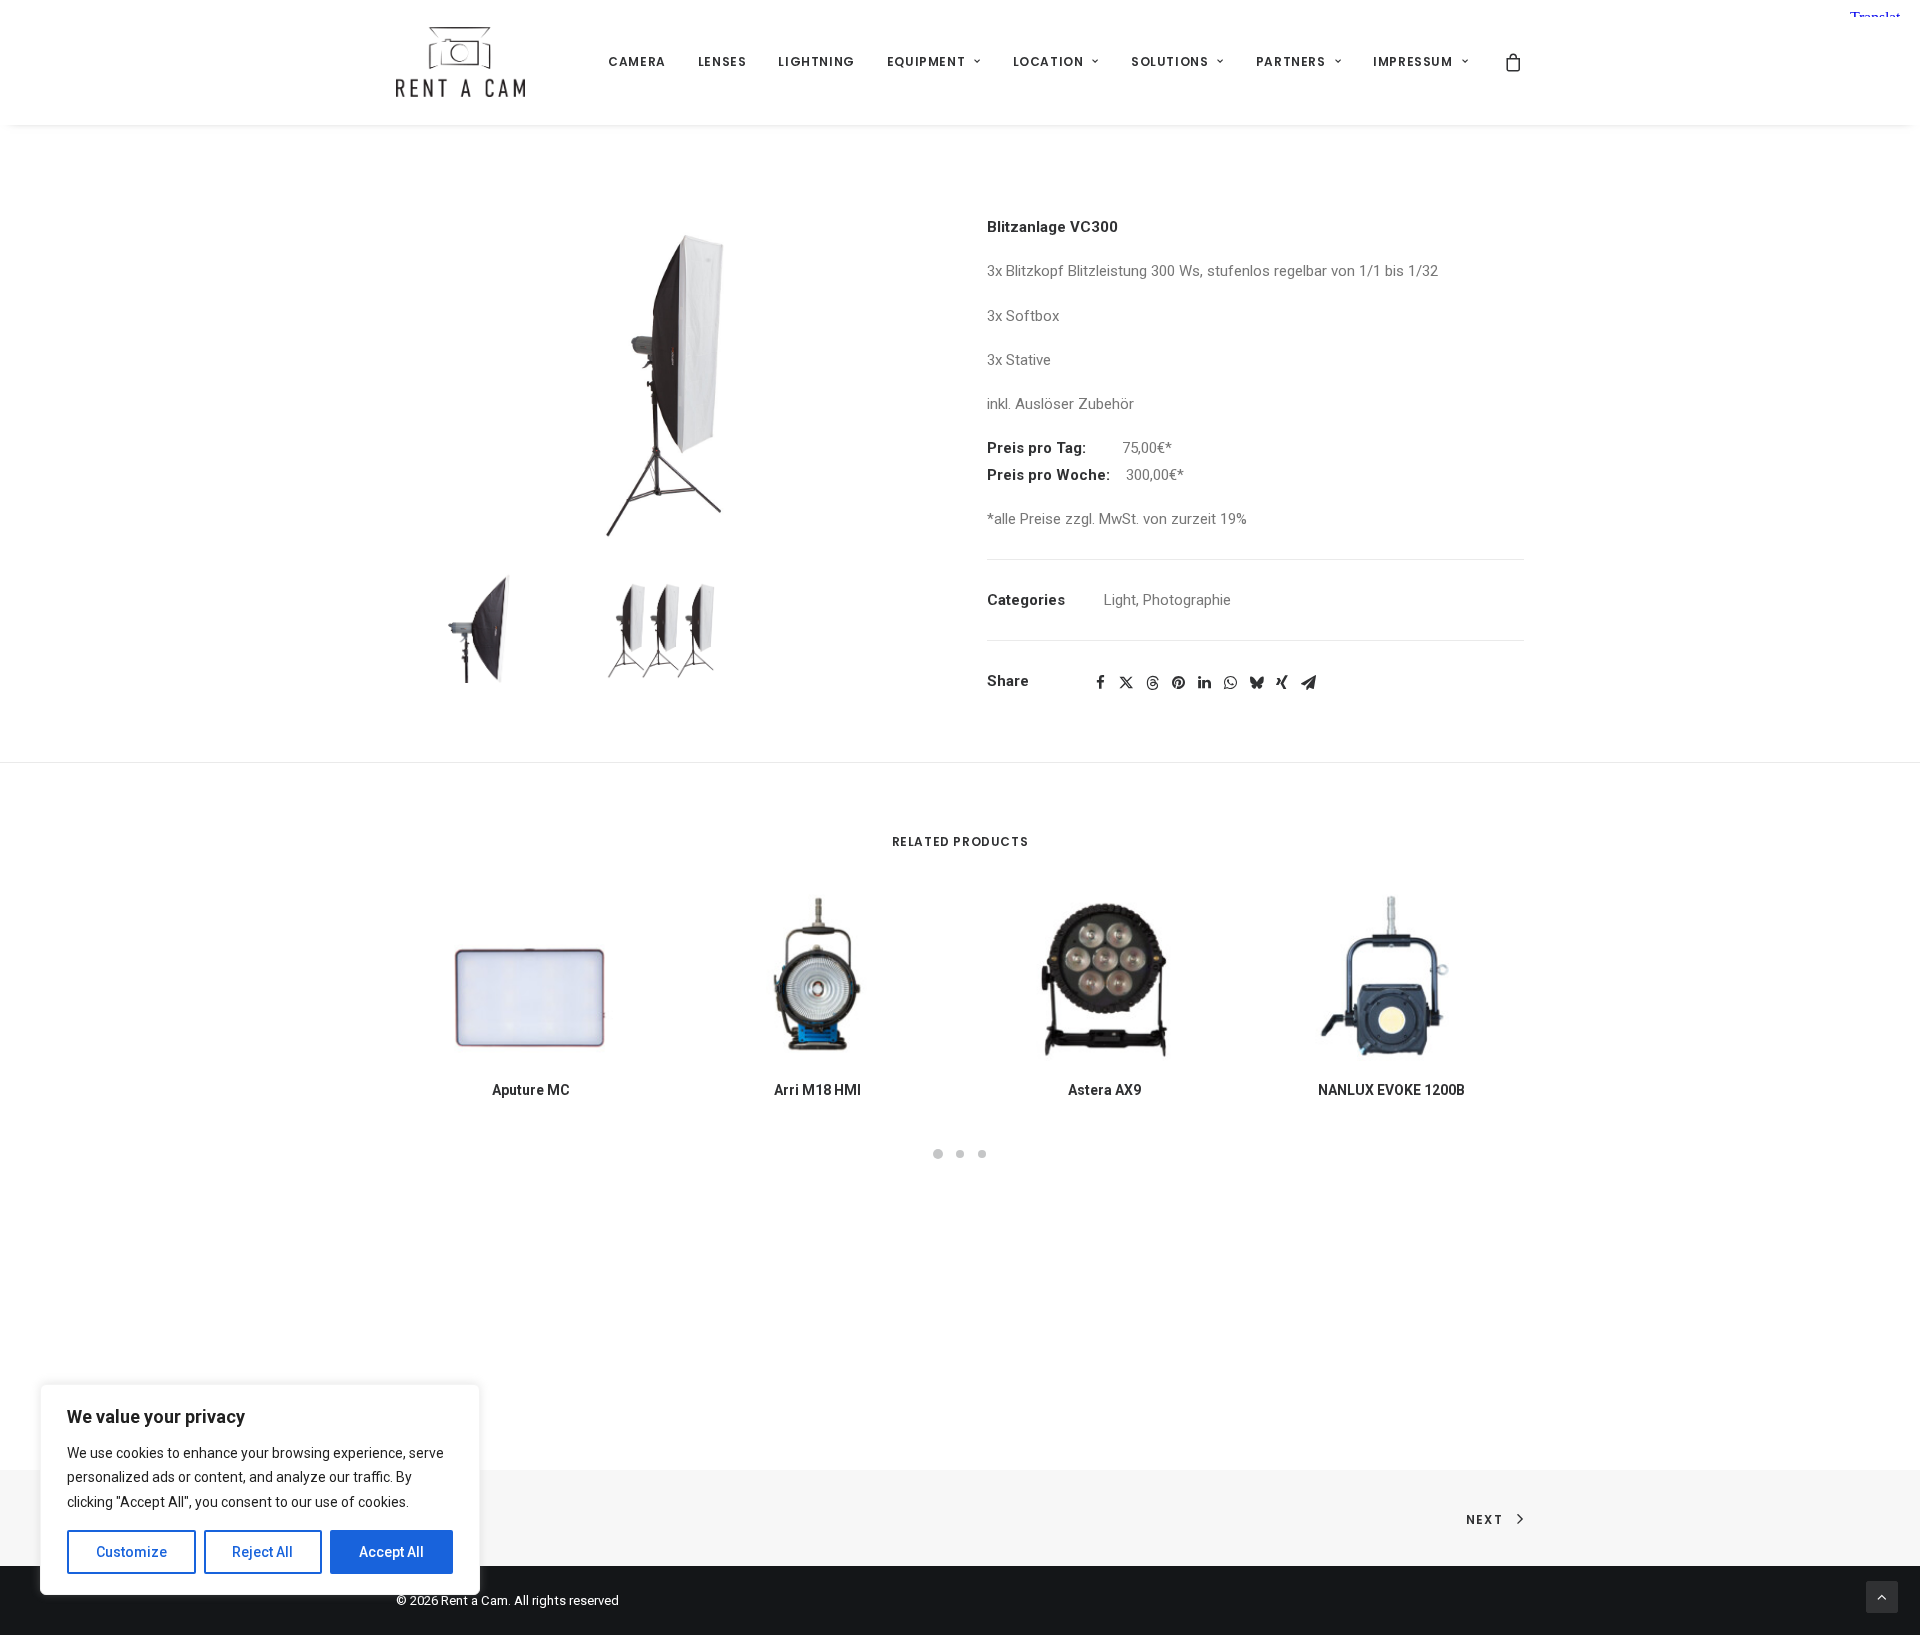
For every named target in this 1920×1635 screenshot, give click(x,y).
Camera (637, 61)
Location (1048, 61)
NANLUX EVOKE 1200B (1391, 1090)
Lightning (816, 61)
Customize (131, 1552)
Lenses (722, 61)
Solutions (1169, 61)
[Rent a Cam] (460, 62)
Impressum (1412, 61)
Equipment (926, 61)
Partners (1291, 61)
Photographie (1187, 600)
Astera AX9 (1104, 1090)
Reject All (262, 1552)
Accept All (391, 1552)
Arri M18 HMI (817, 1090)
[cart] (1514, 62)
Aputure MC (531, 1090)
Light (1120, 600)
